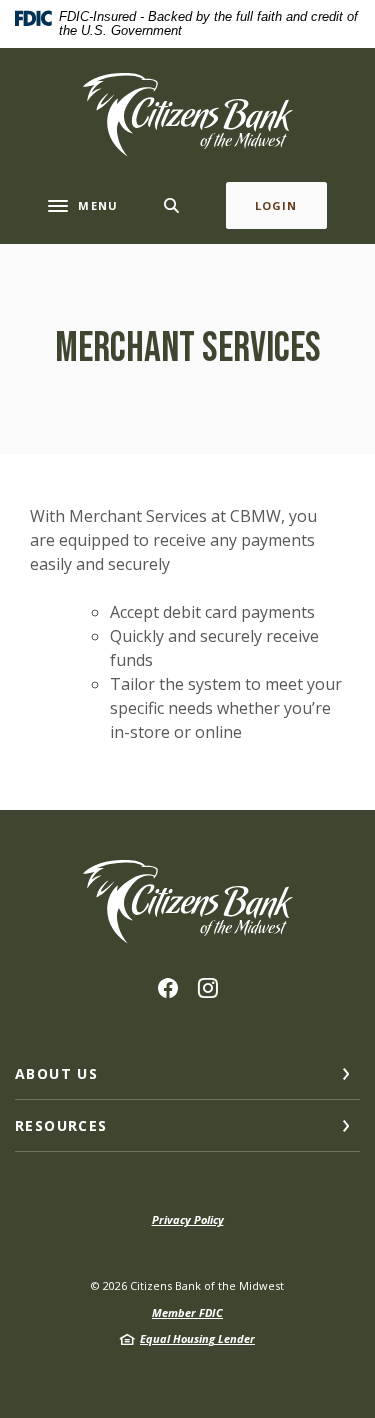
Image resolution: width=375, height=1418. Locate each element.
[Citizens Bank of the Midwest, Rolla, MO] (188, 115)
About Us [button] (56, 1073)
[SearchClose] (172, 205)
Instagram (208, 988)
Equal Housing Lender (197, 1338)
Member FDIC (187, 1312)
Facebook (168, 988)
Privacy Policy (188, 1219)
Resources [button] (61, 1125)
